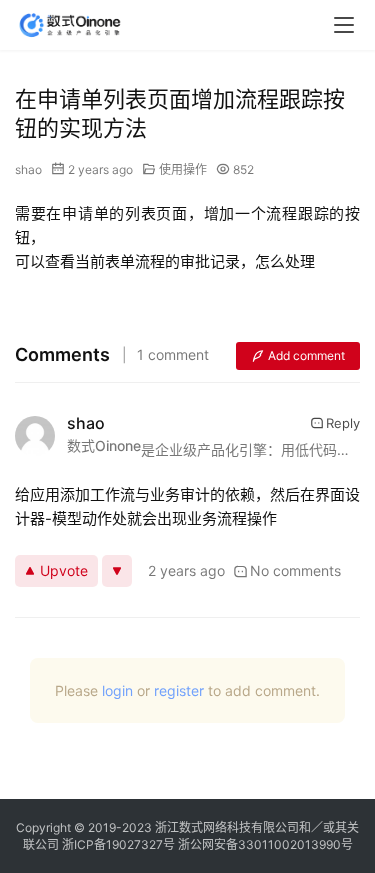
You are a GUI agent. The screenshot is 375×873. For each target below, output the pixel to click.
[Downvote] (117, 571)
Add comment (306, 355)
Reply (343, 423)
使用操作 (183, 169)
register (179, 690)
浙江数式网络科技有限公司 (227, 827)
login (117, 690)
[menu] (344, 25)
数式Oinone (104, 445)
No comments (295, 570)
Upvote (64, 570)
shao (28, 169)
